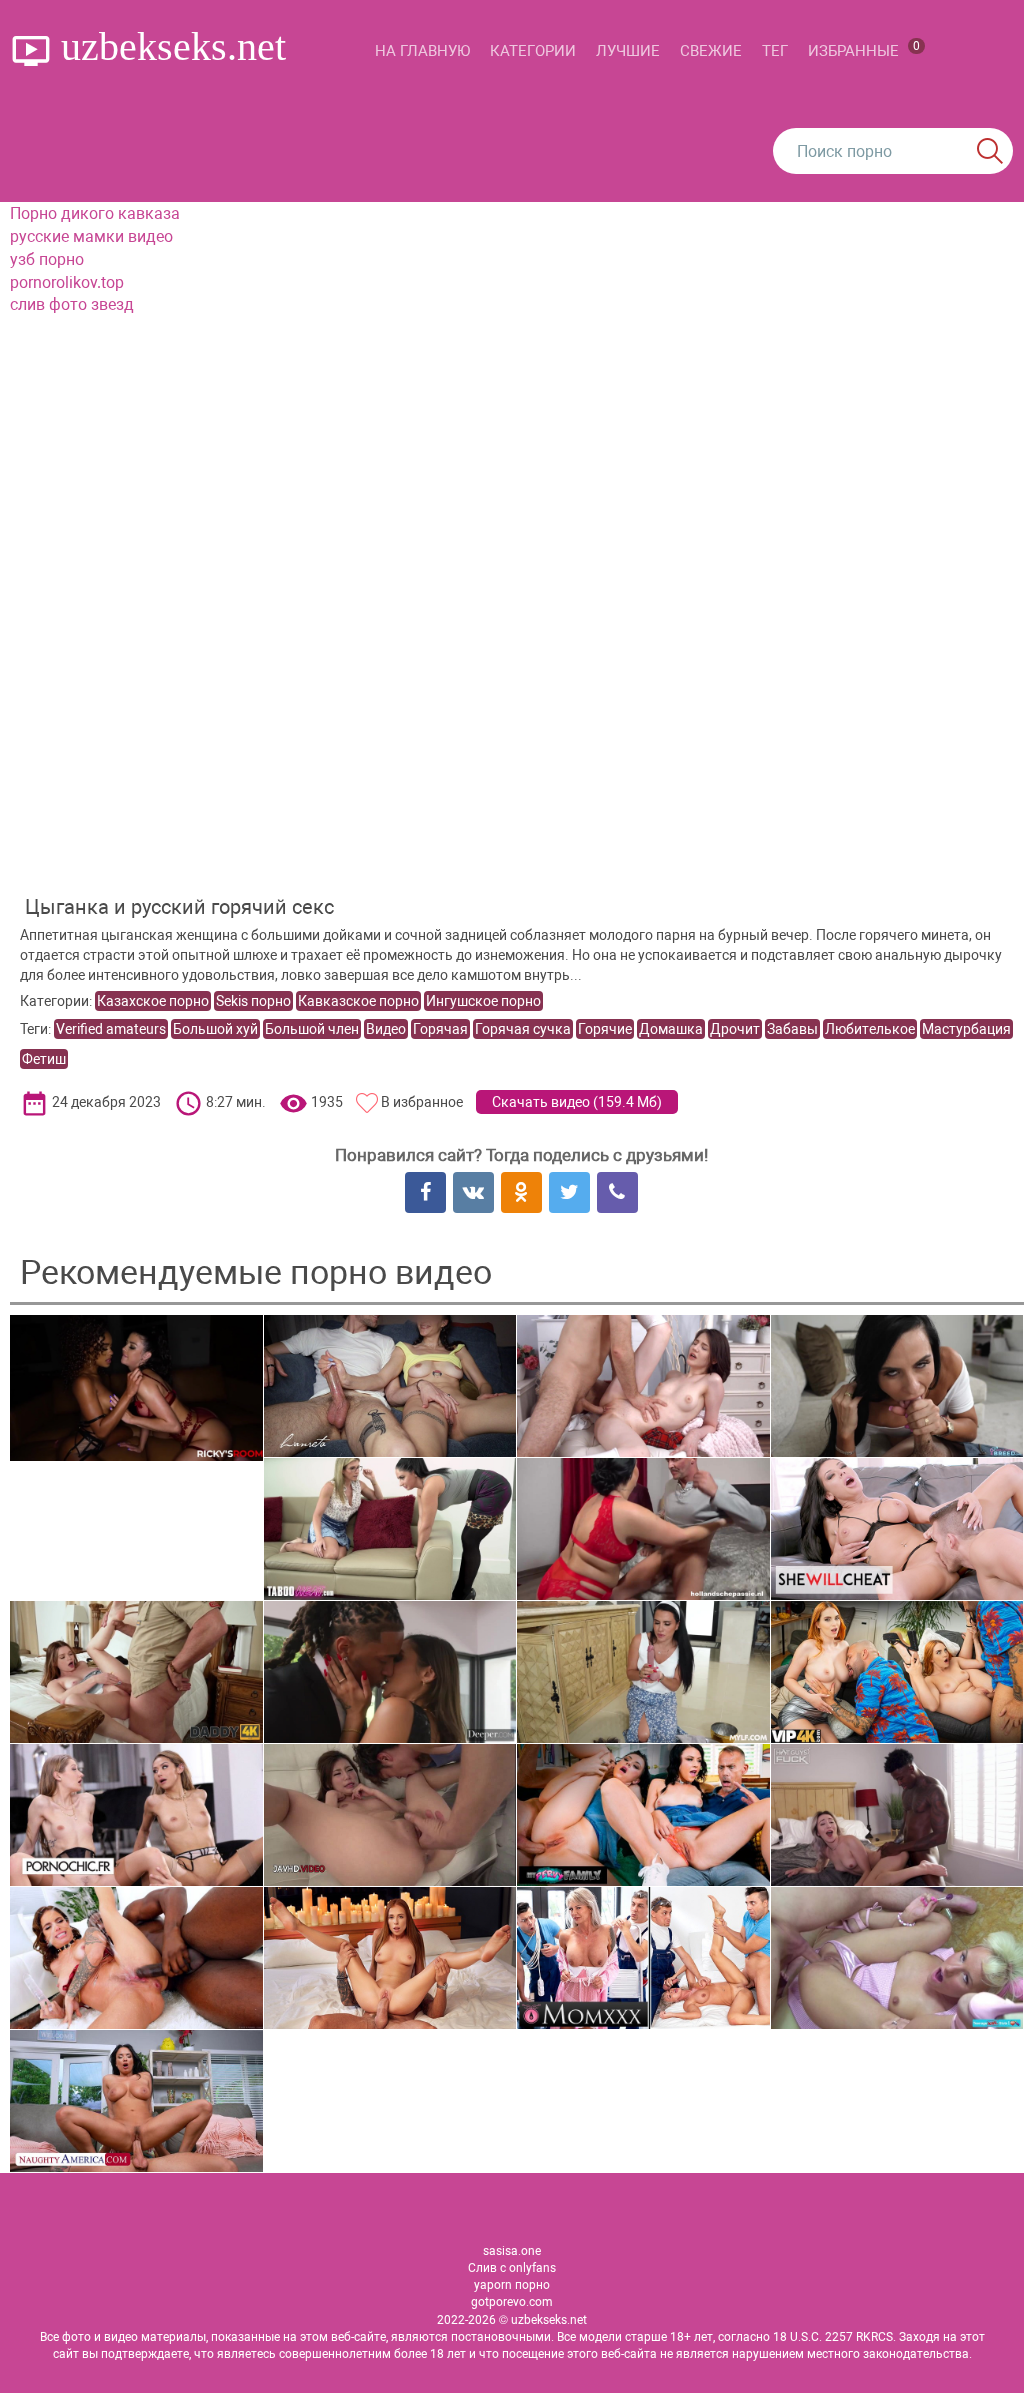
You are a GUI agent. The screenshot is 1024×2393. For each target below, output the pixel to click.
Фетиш (44, 1059)
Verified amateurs (111, 1029)
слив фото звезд (72, 304)
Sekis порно (253, 1001)
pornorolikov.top (67, 282)
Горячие (605, 1029)
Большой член (312, 1029)
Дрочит (735, 1029)
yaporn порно (512, 2285)
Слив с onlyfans (512, 2268)
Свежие (711, 51)
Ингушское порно (483, 1001)
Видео (386, 1029)
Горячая (440, 1029)
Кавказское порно (358, 1001)
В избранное (422, 1102)
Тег (775, 51)
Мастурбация (966, 1029)
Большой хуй (215, 1029)
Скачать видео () (577, 1102)
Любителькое (870, 1029)
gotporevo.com (512, 2302)
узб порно (47, 259)
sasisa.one (512, 2251)
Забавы (792, 1029)
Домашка (671, 1029)
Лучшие (628, 51)
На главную (422, 51)
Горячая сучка (523, 1029)
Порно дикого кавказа (95, 213)
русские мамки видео (91, 236)
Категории (533, 51)
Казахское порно (153, 1001)
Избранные (864, 49)
